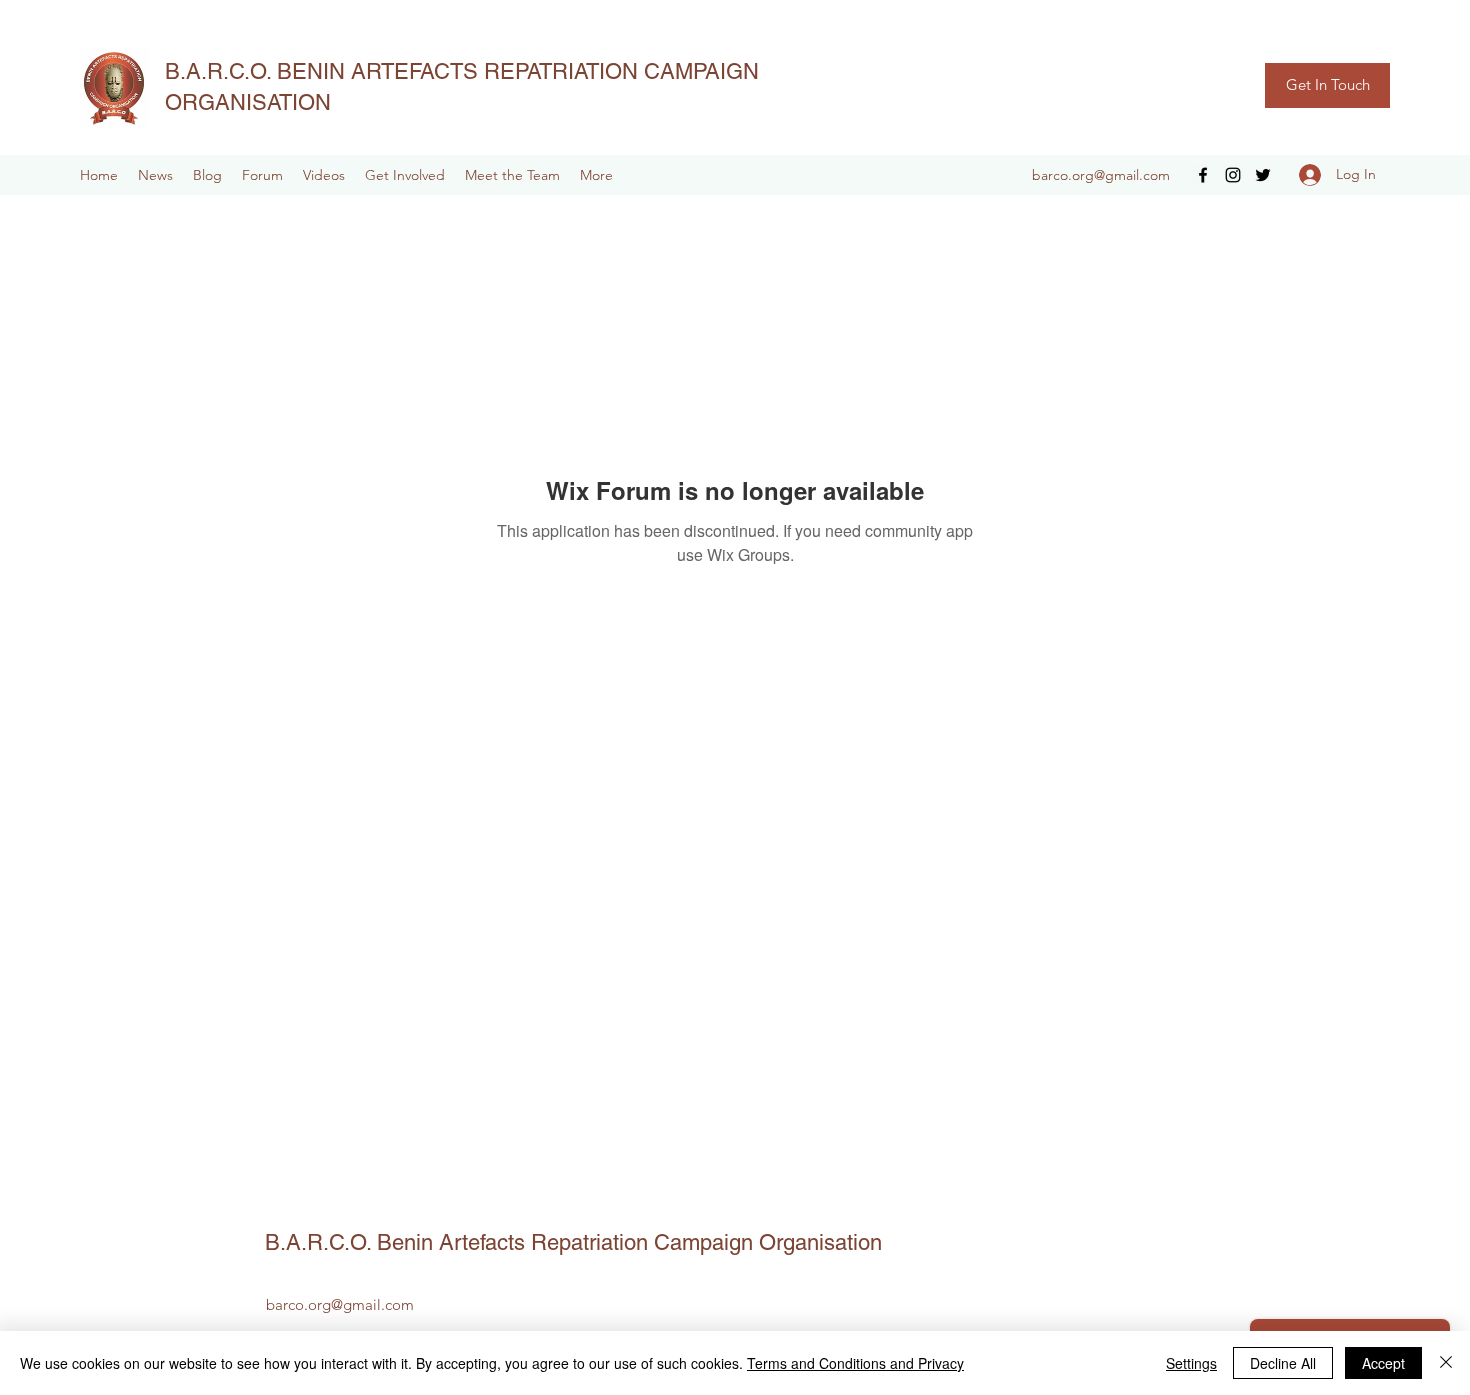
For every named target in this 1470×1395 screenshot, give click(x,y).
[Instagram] (1233, 175)
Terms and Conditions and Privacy (855, 1363)
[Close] (1446, 1363)
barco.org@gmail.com (1101, 175)
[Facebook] (1203, 175)
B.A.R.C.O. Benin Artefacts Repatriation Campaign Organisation (573, 1242)
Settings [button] (1191, 1363)
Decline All (1283, 1363)
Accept (1383, 1363)
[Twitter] (1263, 175)
